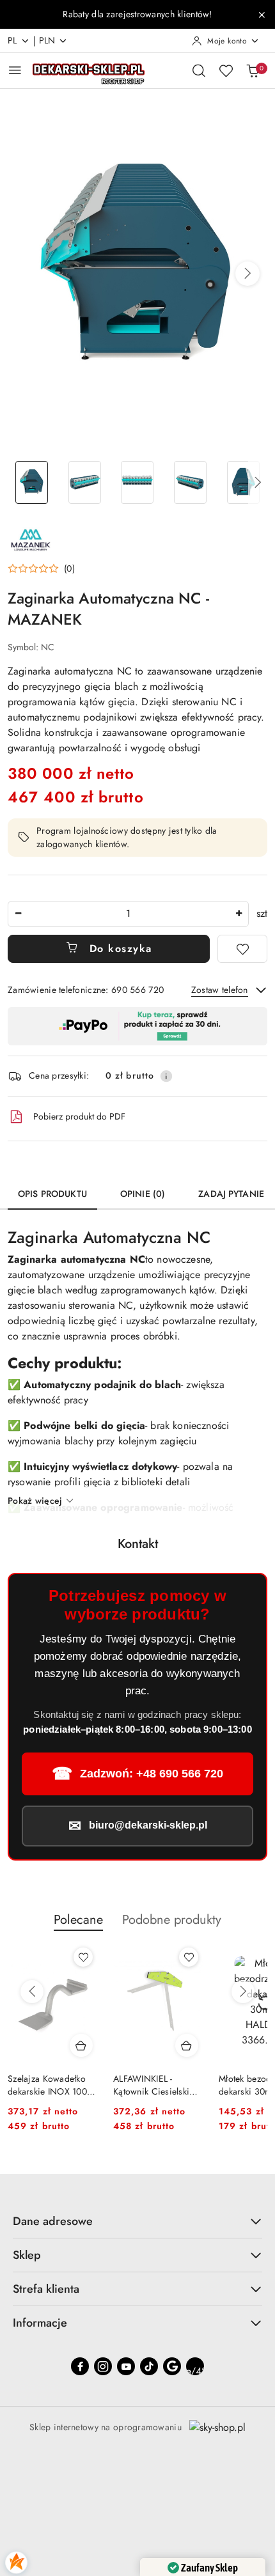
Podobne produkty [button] (172, 1920)
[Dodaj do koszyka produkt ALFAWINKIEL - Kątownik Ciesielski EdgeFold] (81, 2045)
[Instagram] (103, 2366)
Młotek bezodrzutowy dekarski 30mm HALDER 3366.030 (154, 2085)
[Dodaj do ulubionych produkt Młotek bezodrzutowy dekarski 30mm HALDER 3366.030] (189, 1957)
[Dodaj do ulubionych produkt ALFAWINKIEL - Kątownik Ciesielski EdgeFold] (83, 1957)
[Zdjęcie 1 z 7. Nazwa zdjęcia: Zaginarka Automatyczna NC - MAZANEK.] (32, 482)
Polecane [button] (78, 1920)
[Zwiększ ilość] (239, 914)
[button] (247, 274)
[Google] (172, 2366)
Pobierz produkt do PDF (79, 1116)
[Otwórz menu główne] (15, 70)
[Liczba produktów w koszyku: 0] (253, 70)
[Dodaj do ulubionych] (242, 949)
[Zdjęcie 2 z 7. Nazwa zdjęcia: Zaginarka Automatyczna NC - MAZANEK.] (85, 482)
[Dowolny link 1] (195, 2366)
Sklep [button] (27, 2255)
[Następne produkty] (243, 1992)
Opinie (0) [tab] (143, 1194)
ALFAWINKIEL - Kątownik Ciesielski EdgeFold (46, 2085)
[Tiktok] (149, 2366)
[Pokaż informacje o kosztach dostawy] (166, 1076)
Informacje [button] (40, 2323)
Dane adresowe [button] (53, 2221)
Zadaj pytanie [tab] (231, 1194)
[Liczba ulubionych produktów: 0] (226, 70)
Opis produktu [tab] (52, 1194)
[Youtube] (126, 2366)
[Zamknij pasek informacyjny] (262, 15)
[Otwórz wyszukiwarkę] (199, 70)
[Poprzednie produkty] (32, 1992)
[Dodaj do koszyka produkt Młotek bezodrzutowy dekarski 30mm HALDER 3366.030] (187, 2045)
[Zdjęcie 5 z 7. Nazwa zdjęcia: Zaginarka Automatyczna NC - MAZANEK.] (243, 482)
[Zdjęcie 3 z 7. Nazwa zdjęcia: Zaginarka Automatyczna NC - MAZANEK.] (138, 482)
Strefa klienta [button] (46, 2289)
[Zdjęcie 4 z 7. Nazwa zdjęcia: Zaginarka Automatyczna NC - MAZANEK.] (190, 482)
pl (12, 40)
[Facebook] (80, 2366)
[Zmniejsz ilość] (18, 914)
